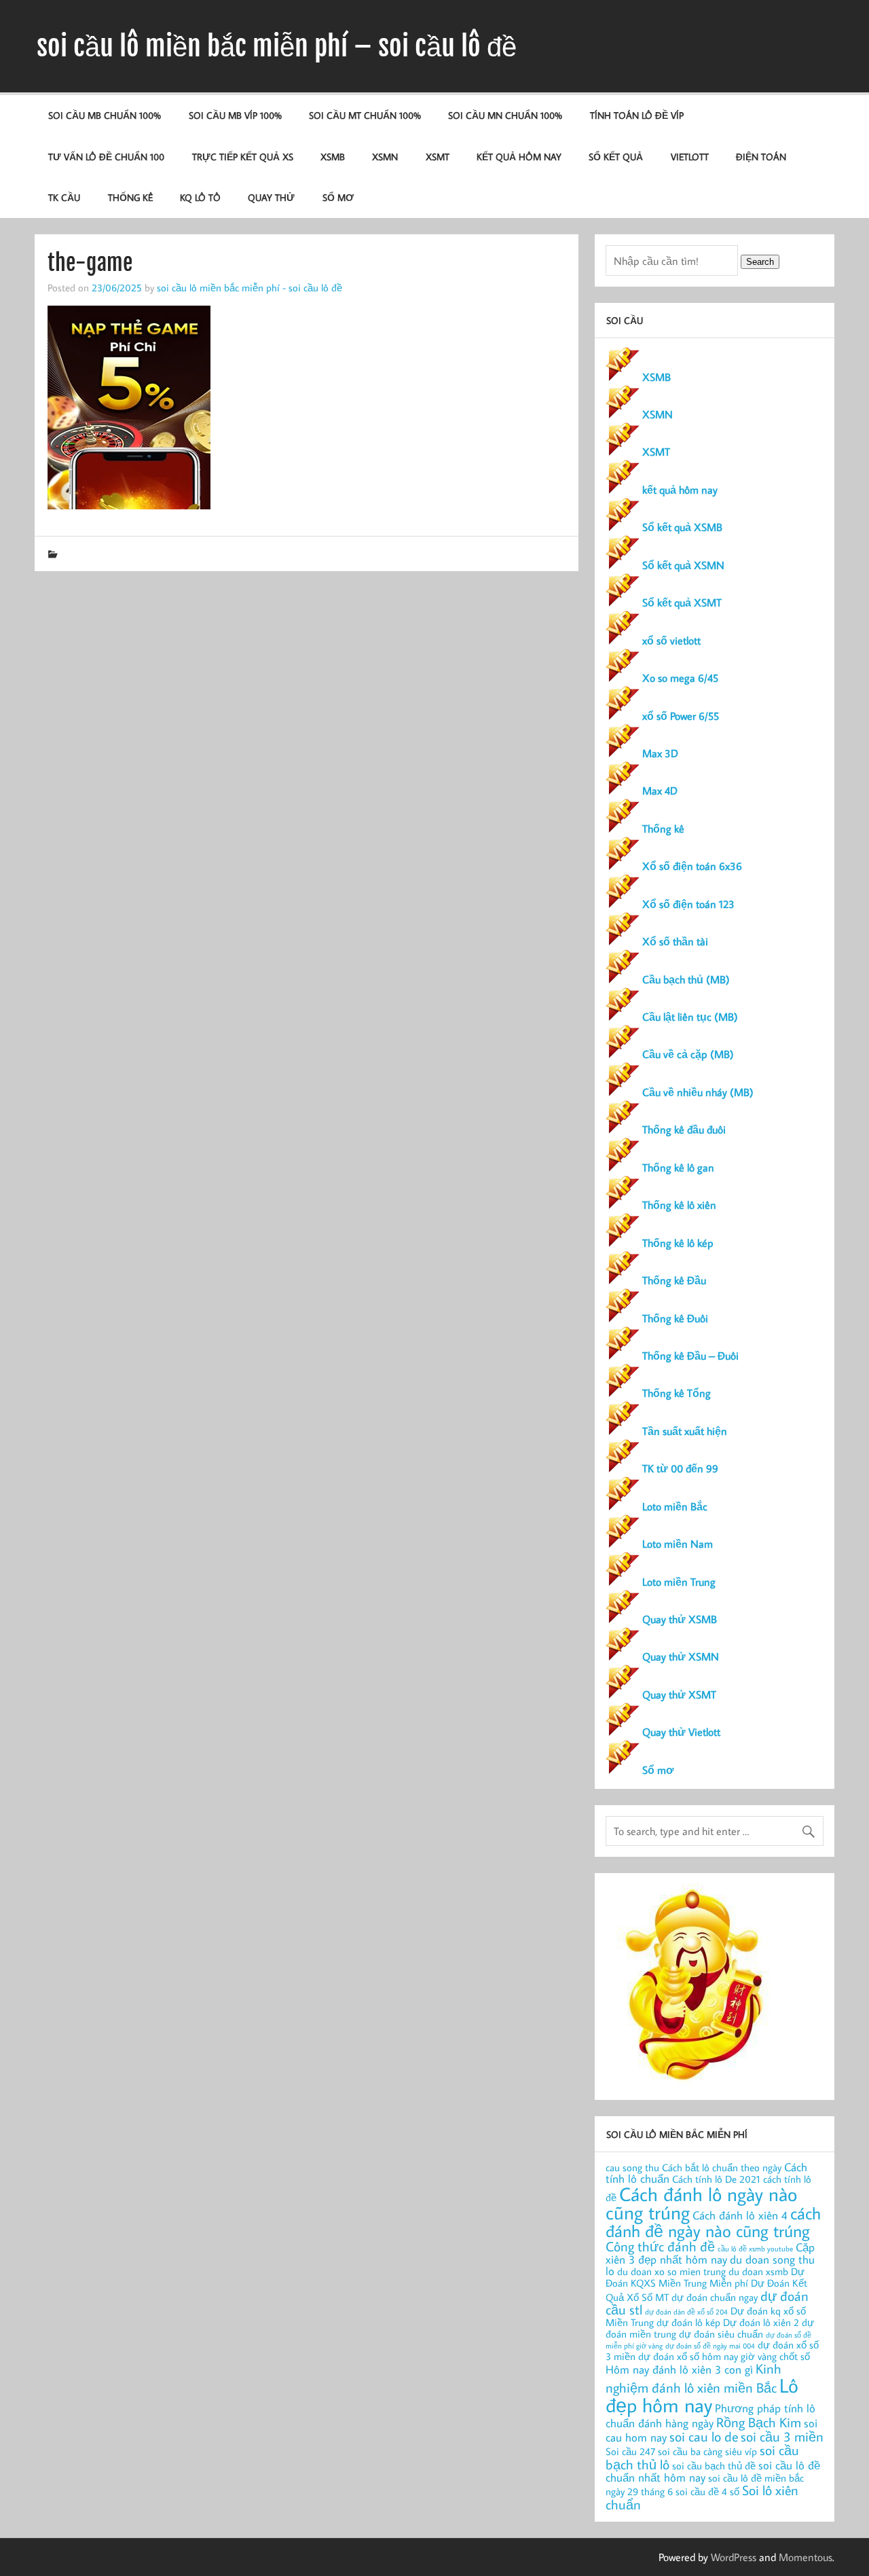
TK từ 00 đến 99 (680, 1468)
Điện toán (761, 157)
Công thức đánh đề (660, 2246)
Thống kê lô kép (678, 1243)
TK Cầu (64, 197)
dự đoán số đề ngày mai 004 (710, 2346)
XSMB (333, 157)
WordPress (734, 2557)
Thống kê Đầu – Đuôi (690, 1356)
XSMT (438, 157)
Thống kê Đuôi (675, 1318)
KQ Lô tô (200, 197)
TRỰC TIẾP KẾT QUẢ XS (243, 157)
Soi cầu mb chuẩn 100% (105, 115)
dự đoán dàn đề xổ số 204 (686, 2312)
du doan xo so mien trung (671, 2271)
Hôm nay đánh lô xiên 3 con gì (679, 2369)
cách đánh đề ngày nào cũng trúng (713, 2222)
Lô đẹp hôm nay (702, 2395)
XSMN (385, 157)
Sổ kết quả (616, 157)
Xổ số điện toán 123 (688, 904)
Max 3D (660, 753)
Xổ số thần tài (675, 941)
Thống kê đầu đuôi (684, 1129)
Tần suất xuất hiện (685, 1431)
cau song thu (632, 2167)
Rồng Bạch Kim (759, 2422)
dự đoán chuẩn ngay (715, 2297)
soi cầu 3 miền (782, 2436)
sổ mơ (338, 197)
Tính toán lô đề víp (637, 115)
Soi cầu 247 (630, 2451)
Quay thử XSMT (679, 1694)
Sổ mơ (658, 1770)
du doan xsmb (758, 2271)
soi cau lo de (704, 2436)
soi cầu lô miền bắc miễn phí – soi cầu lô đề (277, 46)
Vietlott (690, 157)
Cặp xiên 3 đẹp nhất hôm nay (710, 2253)
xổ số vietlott (671, 640)
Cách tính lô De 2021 (716, 2179)
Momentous (806, 2557)
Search (760, 262)
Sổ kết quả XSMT (682, 602)
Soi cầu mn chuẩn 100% (505, 115)
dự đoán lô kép (688, 2322)
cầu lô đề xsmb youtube (755, 2249)
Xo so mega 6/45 (680, 678)
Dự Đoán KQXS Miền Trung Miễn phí (705, 2277)
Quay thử (271, 197)
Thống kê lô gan (678, 1167)
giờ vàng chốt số (775, 2356)
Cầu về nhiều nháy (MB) (698, 1092)
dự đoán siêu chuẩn (721, 2334)
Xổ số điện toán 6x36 (692, 866)
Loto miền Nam (678, 1544)
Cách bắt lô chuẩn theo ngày (722, 2167)
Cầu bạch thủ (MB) (686, 979)
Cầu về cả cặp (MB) (688, 1054)
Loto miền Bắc (675, 1506)
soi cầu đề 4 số (707, 2491)
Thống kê (130, 197)
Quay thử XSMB (680, 1619)
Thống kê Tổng (677, 1393)
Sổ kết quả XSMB (682, 527)
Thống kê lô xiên (679, 1205)
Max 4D (660, 791)
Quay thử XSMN (681, 1656)
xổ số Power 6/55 (681, 716)
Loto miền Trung (679, 1582)
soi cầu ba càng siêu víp (707, 2451)
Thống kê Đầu (674, 1280)
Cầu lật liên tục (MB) (690, 1017)
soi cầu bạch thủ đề (714, 2466)
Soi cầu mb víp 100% (235, 115)
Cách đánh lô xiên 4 (740, 2215)
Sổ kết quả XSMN (683, 565)
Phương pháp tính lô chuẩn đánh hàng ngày (710, 2415)
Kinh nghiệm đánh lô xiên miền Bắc (694, 2377)
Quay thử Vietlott (681, 1732)
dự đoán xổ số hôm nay (688, 2356)
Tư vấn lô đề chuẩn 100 (106, 157)
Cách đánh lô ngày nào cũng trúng (701, 2203)
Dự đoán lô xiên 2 (761, 2322)
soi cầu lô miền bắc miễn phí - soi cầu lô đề (249, 287)
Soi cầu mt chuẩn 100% (365, 115)
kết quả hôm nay (519, 157)
